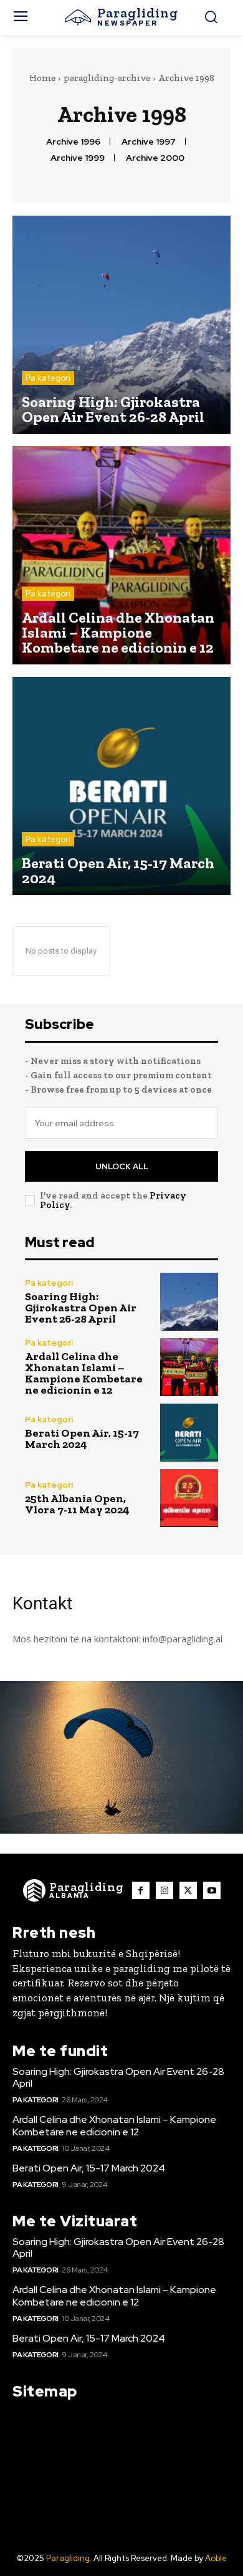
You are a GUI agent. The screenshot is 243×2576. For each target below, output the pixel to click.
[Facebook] (141, 1890)
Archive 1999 (78, 158)
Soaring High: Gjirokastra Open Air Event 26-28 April (81, 1308)
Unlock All (122, 1166)
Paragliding (68, 2558)
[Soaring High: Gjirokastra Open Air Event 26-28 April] (121, 325)
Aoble (216, 2558)
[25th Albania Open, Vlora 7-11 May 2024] (189, 1498)
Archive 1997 (149, 142)
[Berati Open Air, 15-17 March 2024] (121, 786)
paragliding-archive (107, 78)
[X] (188, 1890)
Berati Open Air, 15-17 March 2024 (82, 1439)
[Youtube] (212, 1890)
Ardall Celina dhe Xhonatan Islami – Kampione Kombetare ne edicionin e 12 (84, 1373)
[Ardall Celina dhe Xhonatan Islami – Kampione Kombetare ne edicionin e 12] (121, 555)
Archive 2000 (155, 158)
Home (42, 78)
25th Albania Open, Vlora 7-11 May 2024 (77, 1504)
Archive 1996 (73, 142)
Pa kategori (48, 378)
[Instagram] (164, 1890)
